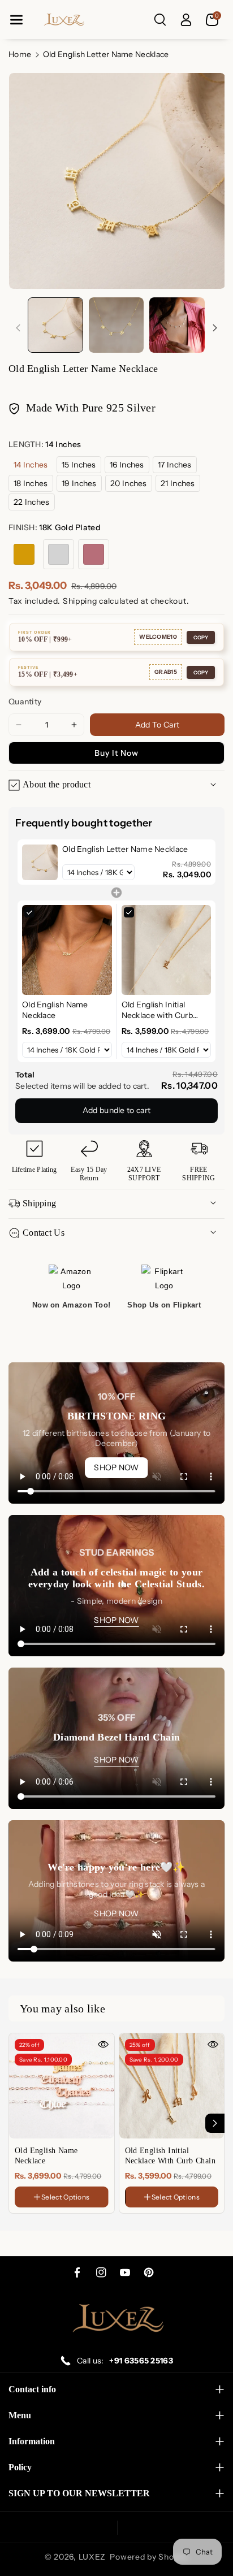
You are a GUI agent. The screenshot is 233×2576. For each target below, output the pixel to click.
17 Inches (175, 465)
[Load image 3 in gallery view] (177, 325)
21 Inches (178, 483)
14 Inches (31, 465)
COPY (201, 637)
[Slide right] (215, 328)
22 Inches (32, 502)
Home (20, 54)
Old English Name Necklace (46, 2156)
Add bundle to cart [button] (116, 1110)
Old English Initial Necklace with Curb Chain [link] (157, 1010)
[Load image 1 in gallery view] (55, 325)
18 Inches (31, 483)
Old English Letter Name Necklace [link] (125, 849)
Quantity (25, 702)
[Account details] (186, 20)
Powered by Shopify (149, 2557)
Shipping (80, 601)
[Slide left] (18, 328)
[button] (16, 20)
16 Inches (127, 465)
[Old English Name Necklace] (62, 2086)
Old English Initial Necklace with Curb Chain (171, 2156)
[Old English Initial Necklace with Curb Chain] (172, 2086)
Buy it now (116, 753)
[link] (40, 862)
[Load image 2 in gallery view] (116, 325)
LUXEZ (92, 2557)
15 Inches (79, 465)
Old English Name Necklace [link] (55, 1010)
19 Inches (79, 483)
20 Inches (129, 483)
